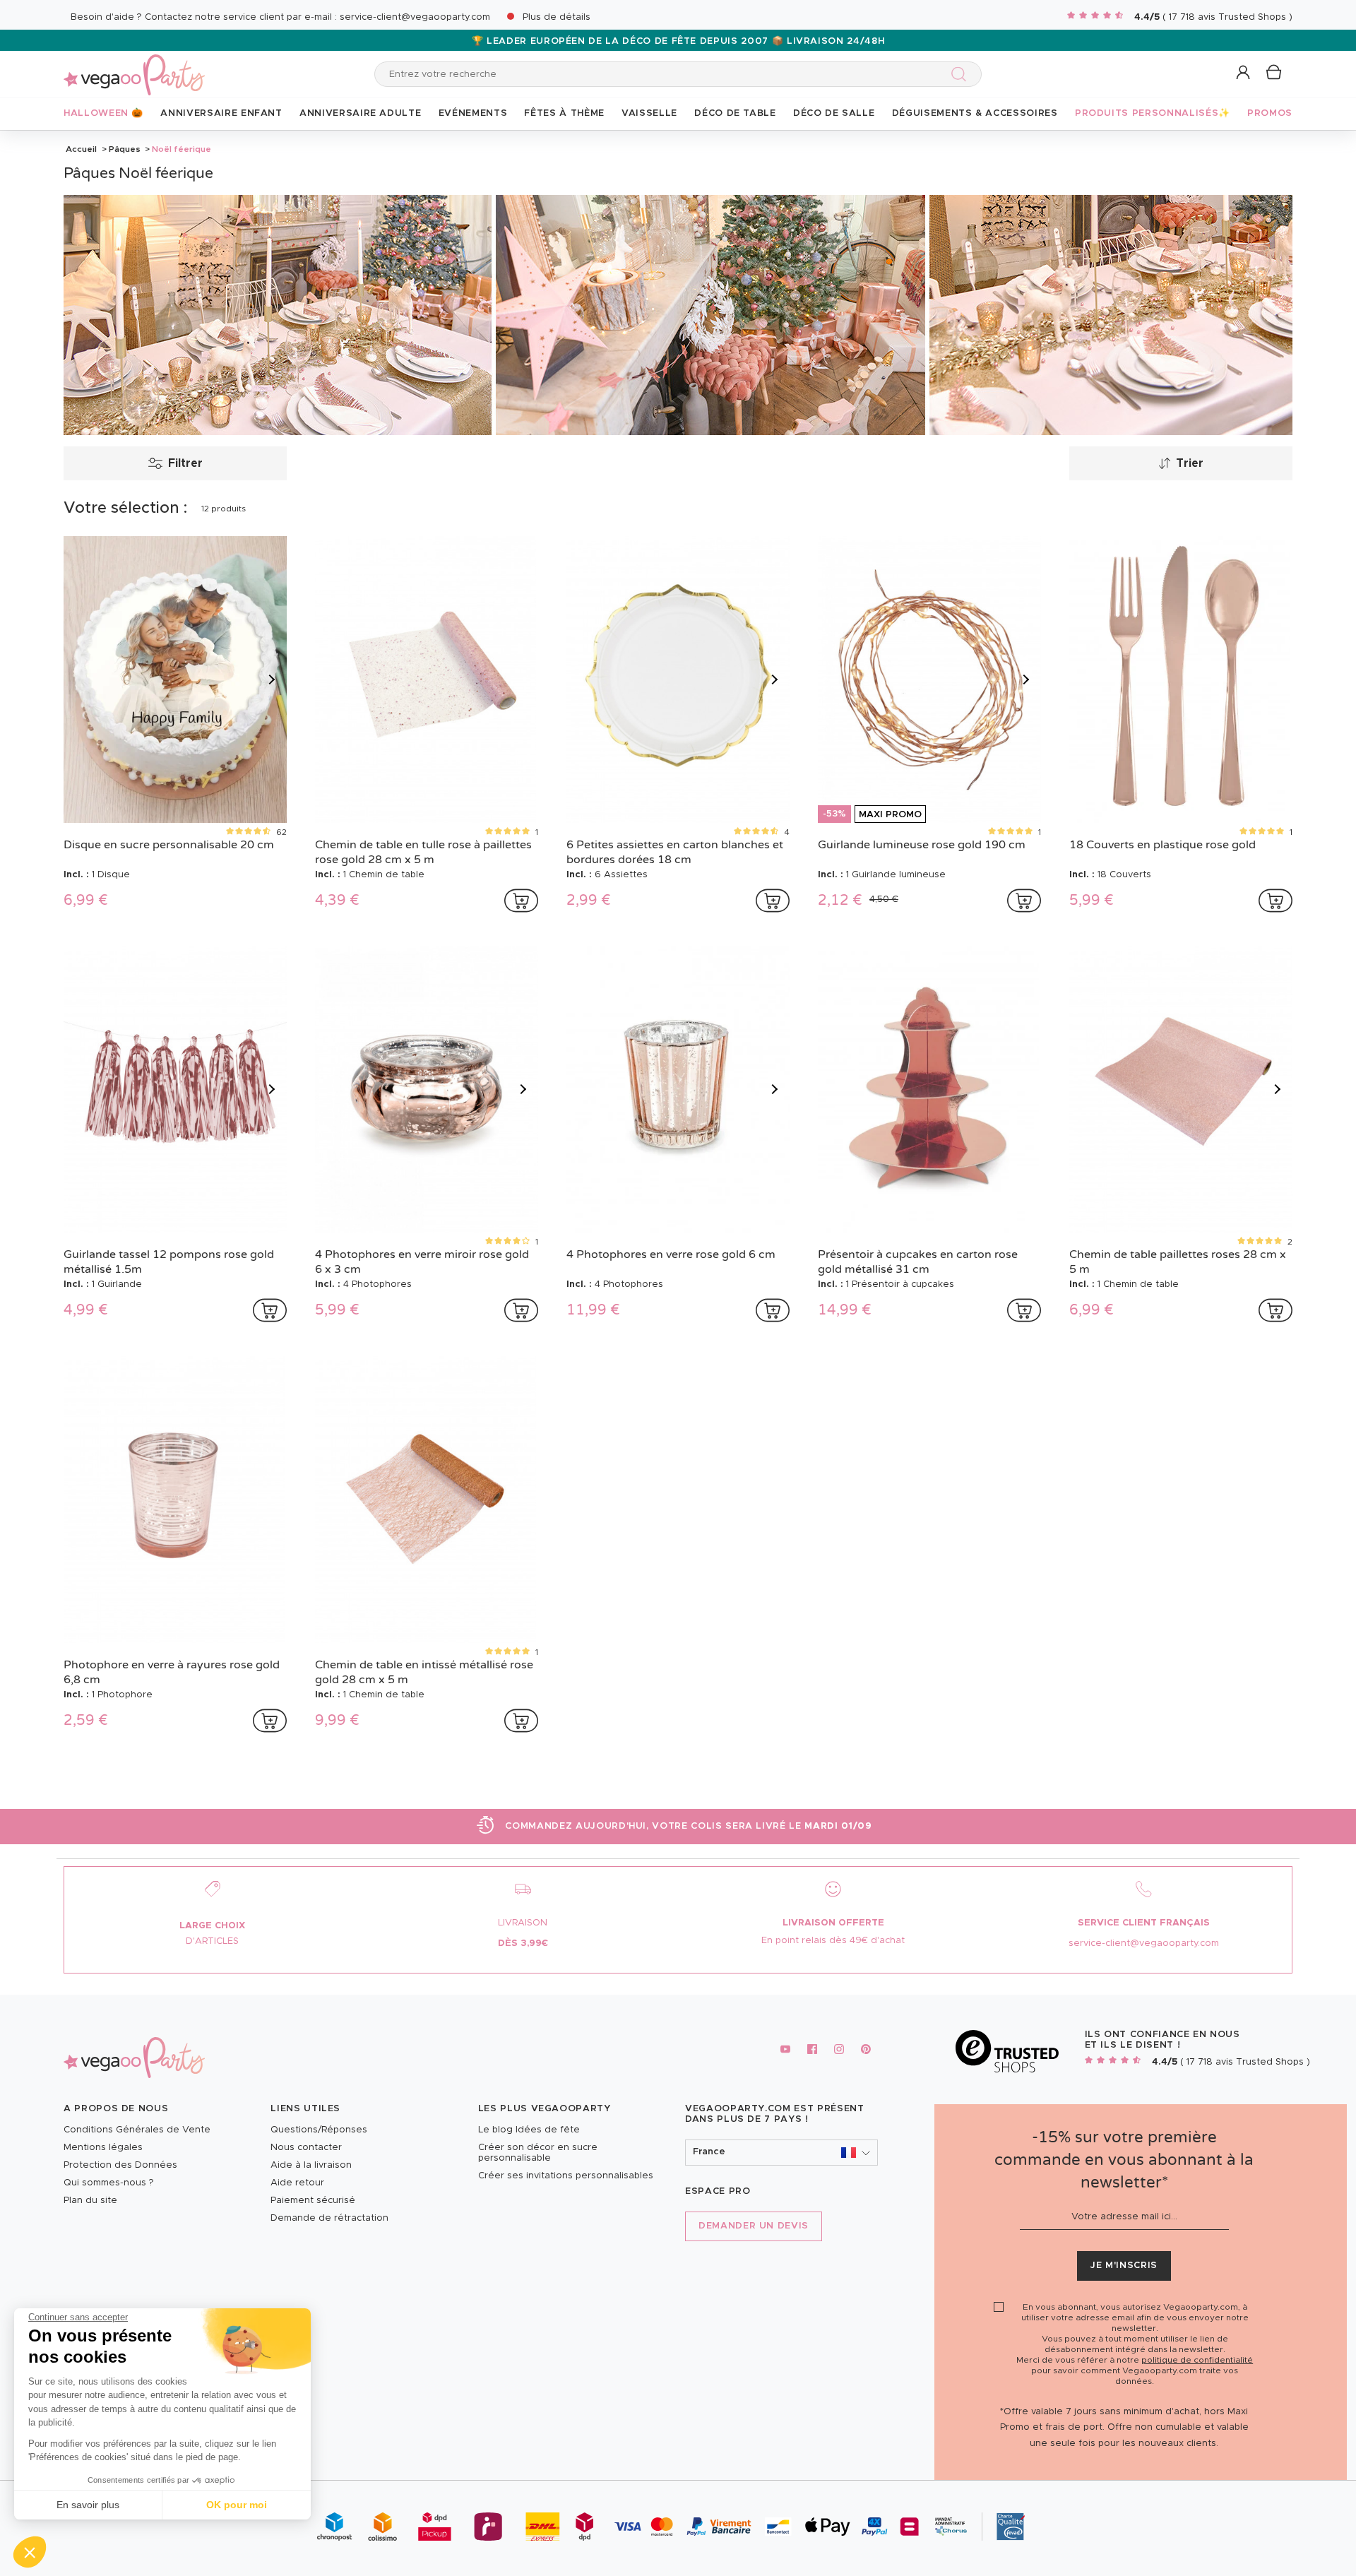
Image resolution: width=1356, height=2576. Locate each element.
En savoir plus (88, 2505)
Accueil (81, 149)
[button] (30, 2552)
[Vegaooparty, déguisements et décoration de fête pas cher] (134, 67)
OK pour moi (237, 2505)
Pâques (125, 149)
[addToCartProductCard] (521, 901)
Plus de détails (557, 17)
